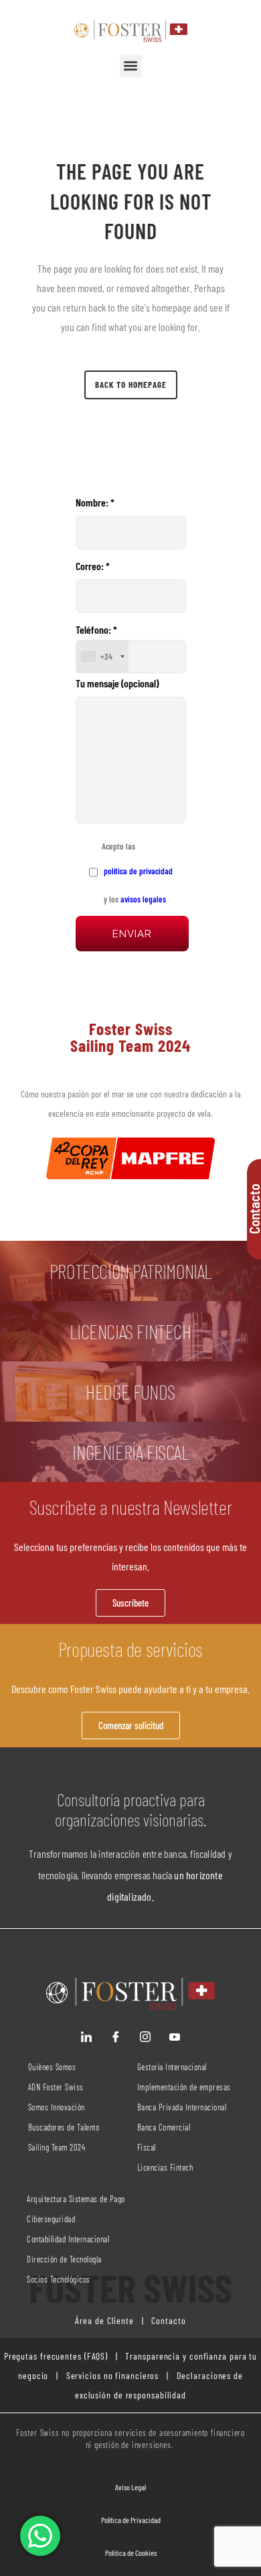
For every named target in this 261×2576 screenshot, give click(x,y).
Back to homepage (131, 385)
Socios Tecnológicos (59, 2279)
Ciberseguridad (51, 2219)
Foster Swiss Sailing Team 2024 (130, 1037)
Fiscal (147, 2147)
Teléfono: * (96, 642)
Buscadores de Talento (64, 2127)
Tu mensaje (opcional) (117, 683)
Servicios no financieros (111, 2375)
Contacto (167, 2320)
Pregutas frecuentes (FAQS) (56, 2356)
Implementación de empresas (184, 2087)
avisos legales (143, 899)
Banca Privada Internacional (182, 2107)
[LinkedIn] (86, 2037)
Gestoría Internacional (172, 2067)
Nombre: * (95, 502)
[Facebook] (116, 2037)
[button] (131, 66)
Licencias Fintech (165, 2167)
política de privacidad (137, 871)
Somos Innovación (57, 2107)
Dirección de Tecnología (64, 2259)
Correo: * (93, 566)
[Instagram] (145, 2037)
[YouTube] (175, 2037)
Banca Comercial (164, 2127)
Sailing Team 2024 (58, 2147)
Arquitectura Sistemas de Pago (76, 2199)
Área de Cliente (104, 2320)
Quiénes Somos (52, 2067)
